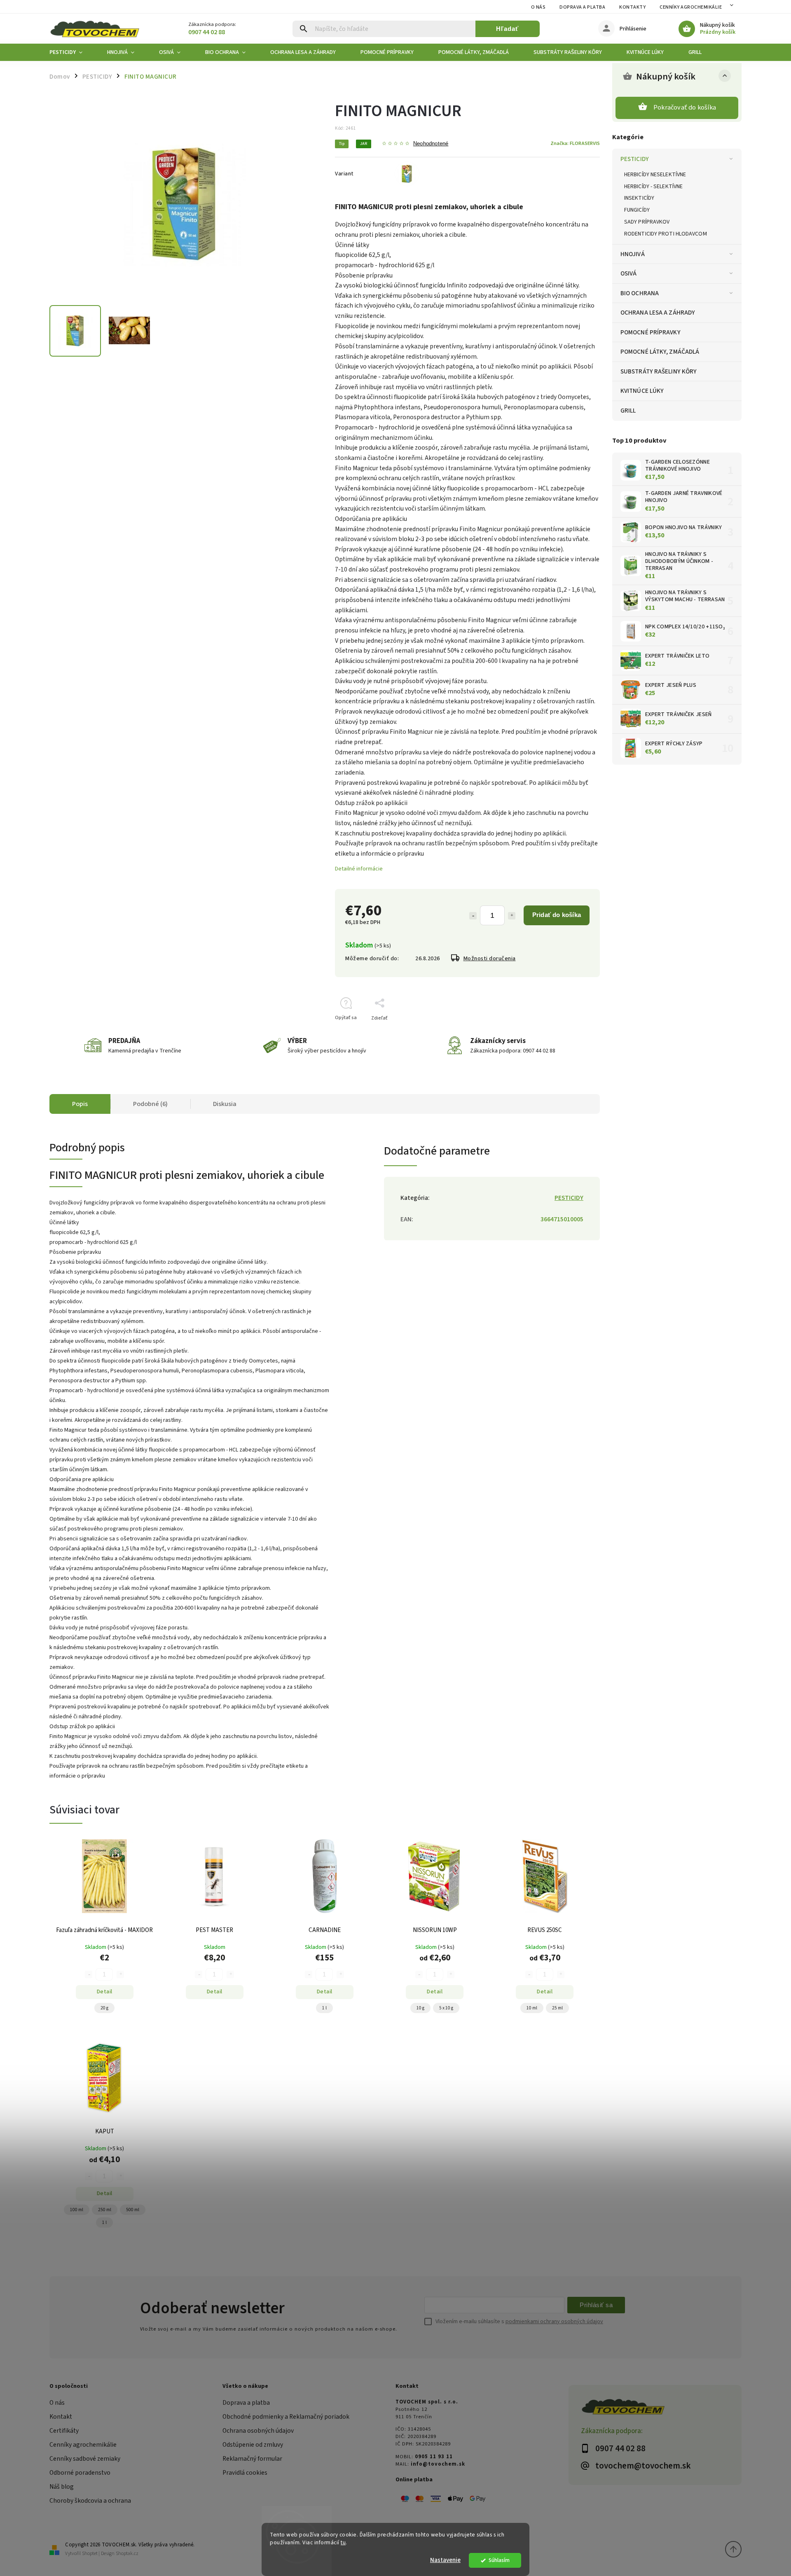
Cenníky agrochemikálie (83, 2445)
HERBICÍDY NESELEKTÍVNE (655, 175)
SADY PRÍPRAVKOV (647, 222)
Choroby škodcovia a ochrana (90, 2501)
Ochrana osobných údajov (258, 2431)
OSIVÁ (629, 273)
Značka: (575, 143)
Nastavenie (445, 2560)
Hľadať (507, 29)
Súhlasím (499, 2560)
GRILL (628, 411)
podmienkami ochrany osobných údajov (554, 2322)
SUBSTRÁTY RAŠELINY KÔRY (659, 371)
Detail (105, 1992)
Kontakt (61, 2417)
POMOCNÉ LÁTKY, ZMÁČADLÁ (660, 352)
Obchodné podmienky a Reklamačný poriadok (286, 2417)
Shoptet (90, 2554)
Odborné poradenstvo (80, 2473)
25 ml (557, 2008)
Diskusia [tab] (225, 1104)
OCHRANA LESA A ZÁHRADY (658, 313)
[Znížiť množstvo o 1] (473, 916)
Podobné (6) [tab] (150, 1104)
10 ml (532, 2008)
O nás (538, 7)
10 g (420, 2008)
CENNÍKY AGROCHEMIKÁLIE (691, 7)
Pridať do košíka (557, 915)
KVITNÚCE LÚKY (642, 391)
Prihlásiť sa (596, 2305)
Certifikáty (64, 2431)
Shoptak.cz (127, 2554)
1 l (324, 2008)
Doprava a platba (582, 7)
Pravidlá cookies (245, 2473)
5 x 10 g (446, 2008)
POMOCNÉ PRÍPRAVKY (651, 332)
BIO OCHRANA (640, 293)
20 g (104, 2008)
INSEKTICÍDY (639, 198)
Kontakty (632, 7)
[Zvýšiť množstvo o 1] (512, 916)
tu (343, 2542)
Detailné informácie (359, 869)
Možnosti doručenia (490, 959)
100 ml (77, 2210)
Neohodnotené (431, 144)
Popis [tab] (80, 1104)
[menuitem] (72, 52)
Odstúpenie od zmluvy (253, 2445)
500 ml (133, 2210)
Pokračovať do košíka (685, 107)
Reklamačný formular (252, 2459)
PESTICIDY (635, 159)
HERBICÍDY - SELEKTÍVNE (653, 187)
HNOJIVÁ (633, 254)
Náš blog (62, 2487)
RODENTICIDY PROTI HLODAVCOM (666, 234)
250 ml (105, 2210)
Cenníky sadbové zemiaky (85, 2459)
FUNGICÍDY (637, 210)
